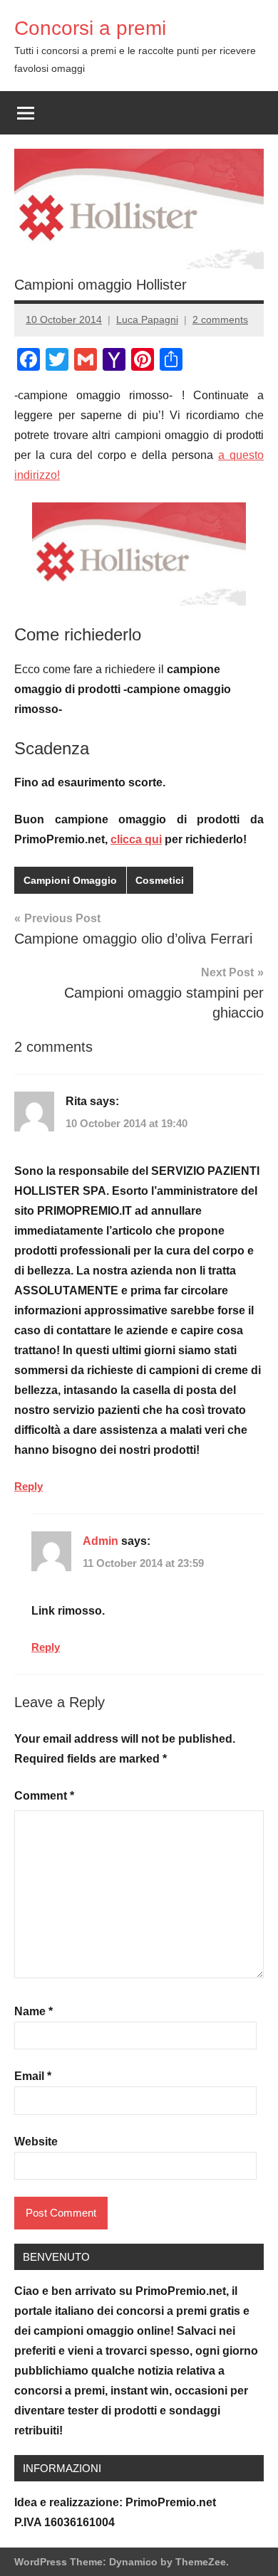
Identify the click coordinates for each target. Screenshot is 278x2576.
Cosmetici (160, 880)
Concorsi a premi (90, 28)
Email (33, 2076)
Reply (29, 1486)
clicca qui (136, 839)
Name (34, 2011)
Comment (44, 1796)
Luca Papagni (147, 320)
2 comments (220, 320)
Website (36, 2142)
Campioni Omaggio (70, 880)
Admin (101, 1541)
